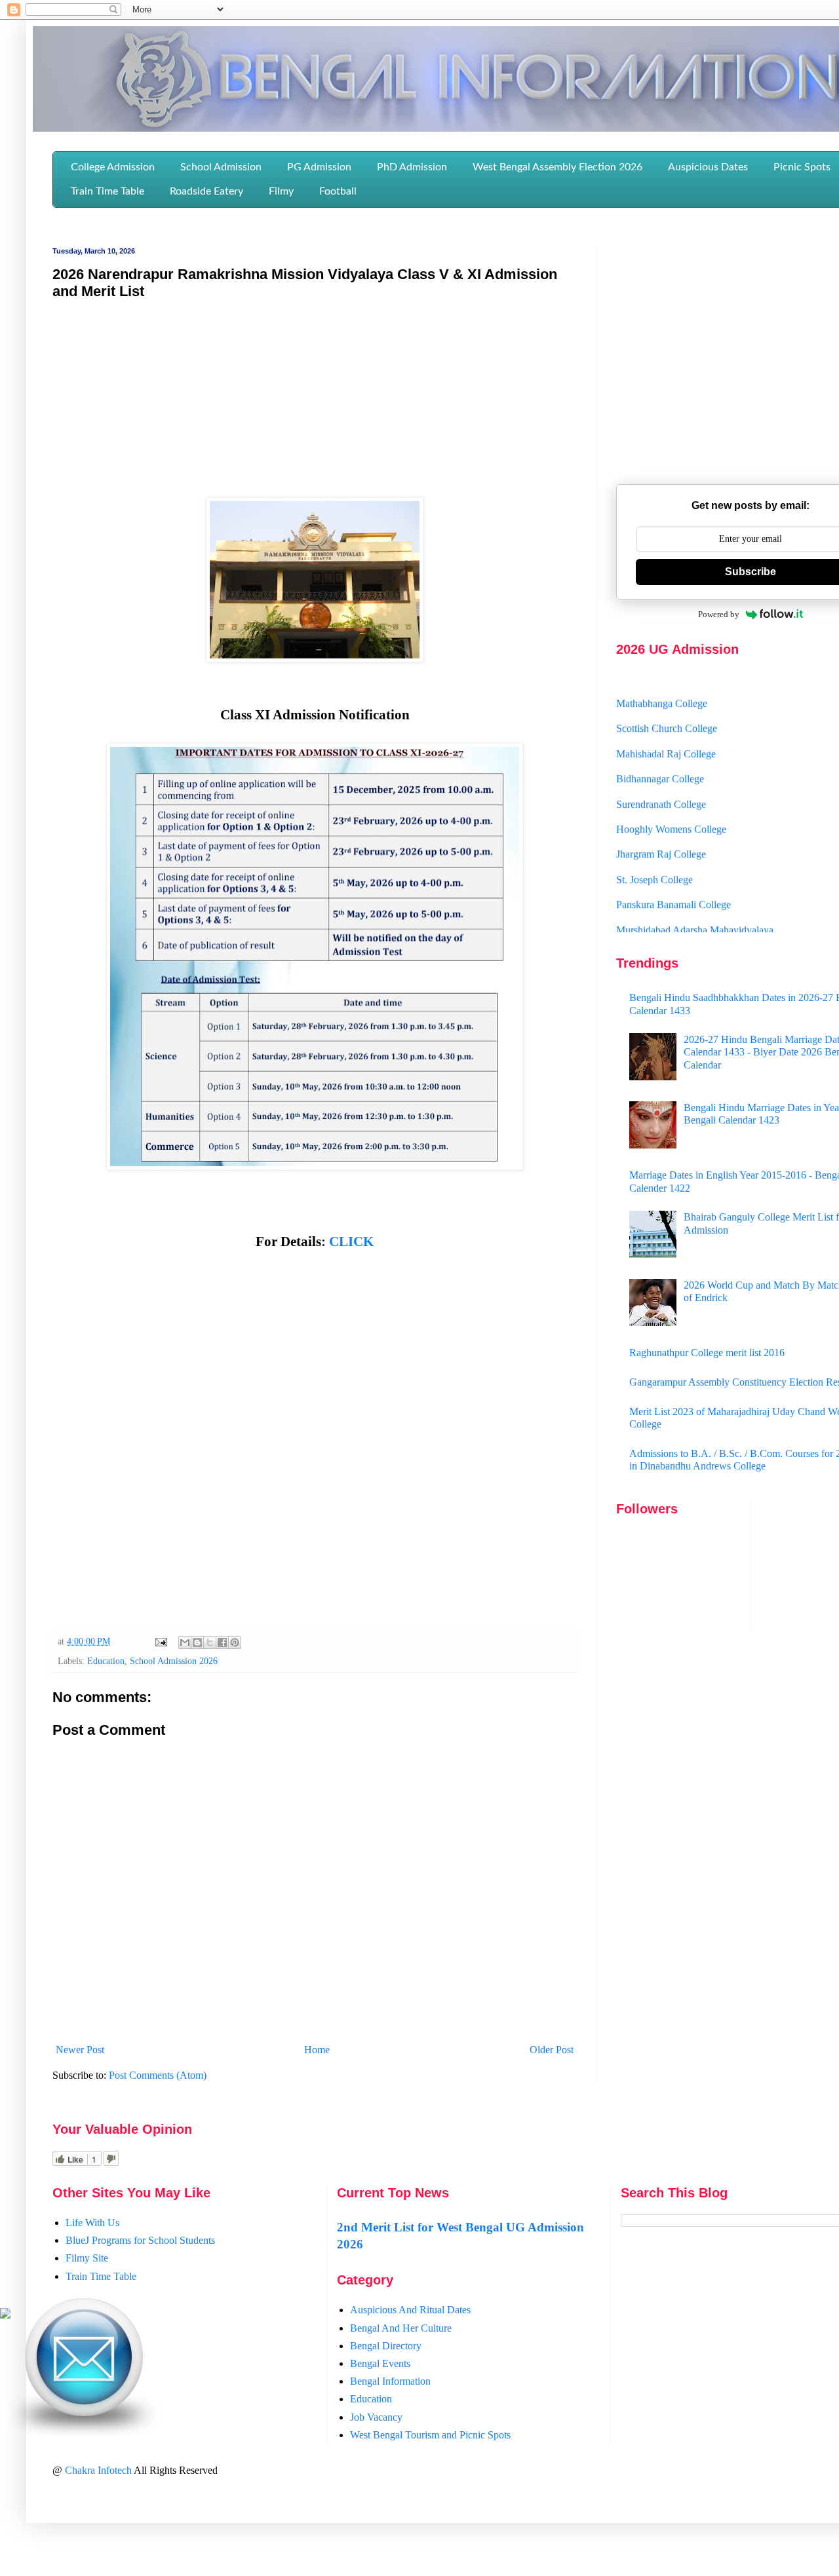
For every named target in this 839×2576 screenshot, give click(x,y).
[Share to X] (210, 1642)
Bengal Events (380, 2363)
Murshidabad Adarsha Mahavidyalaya (695, 905)
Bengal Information (390, 2381)
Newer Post (80, 2050)
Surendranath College (661, 779)
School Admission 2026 (174, 1661)
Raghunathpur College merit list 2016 (707, 1353)
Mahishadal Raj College (666, 729)
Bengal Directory (386, 2346)
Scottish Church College (667, 704)
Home (317, 2050)
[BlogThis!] (197, 1642)
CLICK (351, 1241)
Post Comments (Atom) (158, 2075)
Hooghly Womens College (671, 804)
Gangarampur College (662, 930)
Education (106, 1661)
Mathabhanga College (662, 678)
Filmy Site (87, 2258)
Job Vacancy (376, 2417)
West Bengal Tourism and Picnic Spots (430, 2435)
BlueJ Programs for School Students (140, 2240)
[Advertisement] (315, 406)
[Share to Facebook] (222, 1642)
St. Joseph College (654, 855)
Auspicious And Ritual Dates (410, 2310)
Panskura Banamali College (673, 880)
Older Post (552, 2050)
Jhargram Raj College (661, 830)
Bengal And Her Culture (401, 2328)
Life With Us (92, 2223)
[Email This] (185, 1642)
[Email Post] (160, 1641)
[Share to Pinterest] (235, 1642)
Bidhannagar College (660, 754)
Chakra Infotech (99, 2470)
